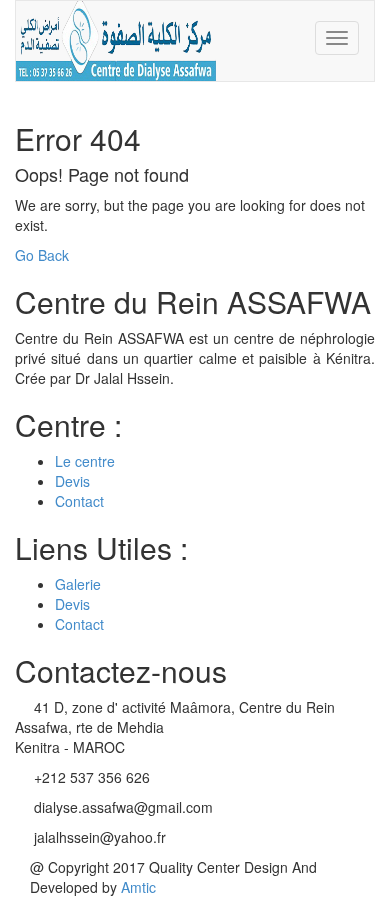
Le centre (85, 461)
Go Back (42, 255)
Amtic (138, 887)
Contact (79, 501)
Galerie (78, 584)
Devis (72, 481)
